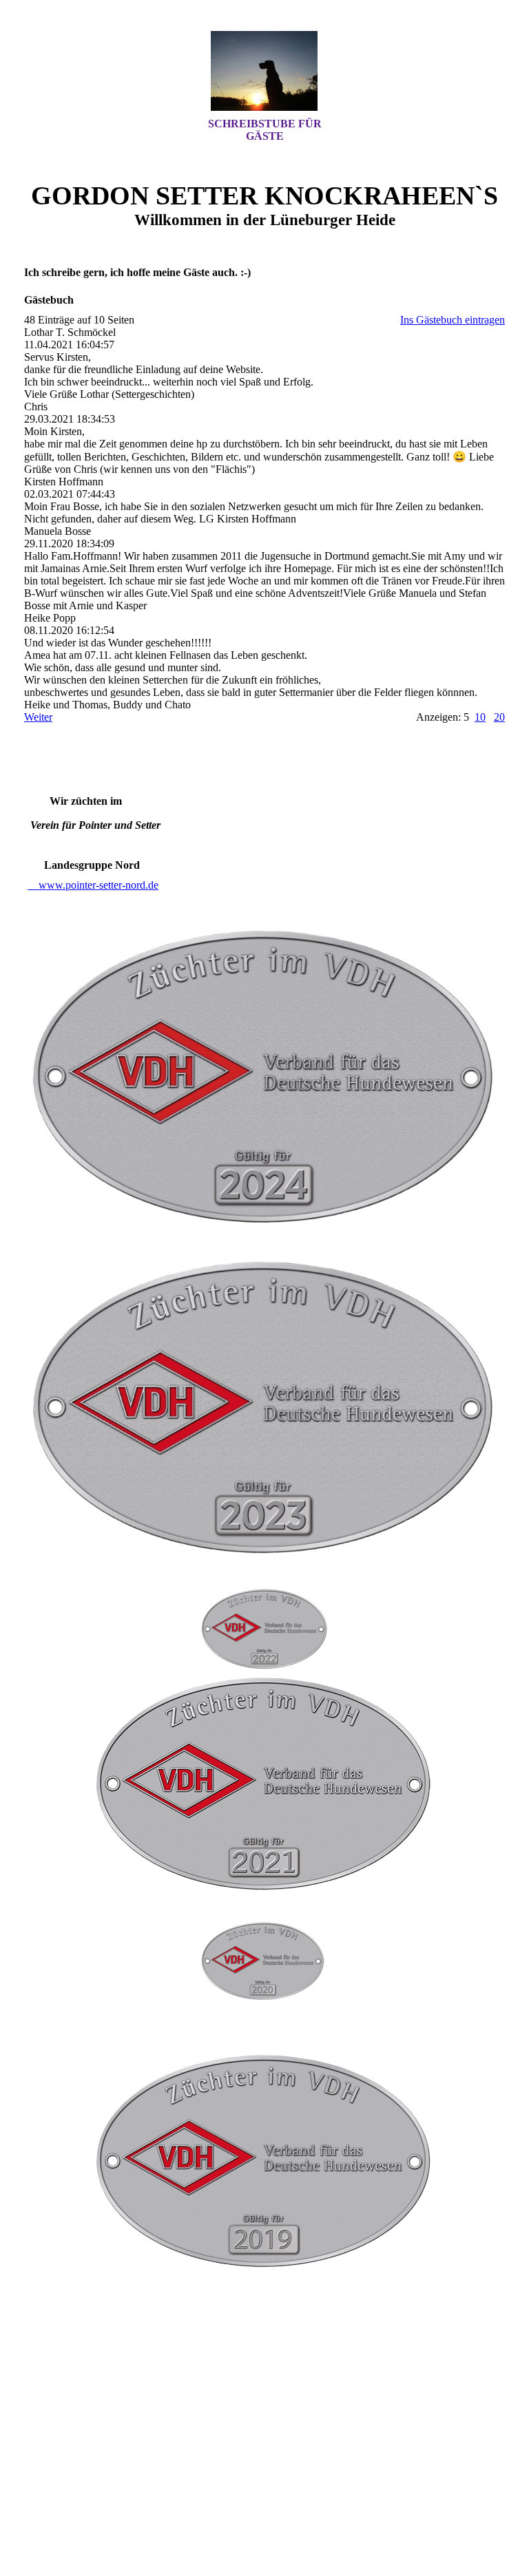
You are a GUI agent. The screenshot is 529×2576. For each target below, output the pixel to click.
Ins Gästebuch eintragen (453, 320)
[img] (264, 71)
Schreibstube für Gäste (265, 130)
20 (499, 717)
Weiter (38, 717)
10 (480, 717)
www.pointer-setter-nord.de (93, 885)
